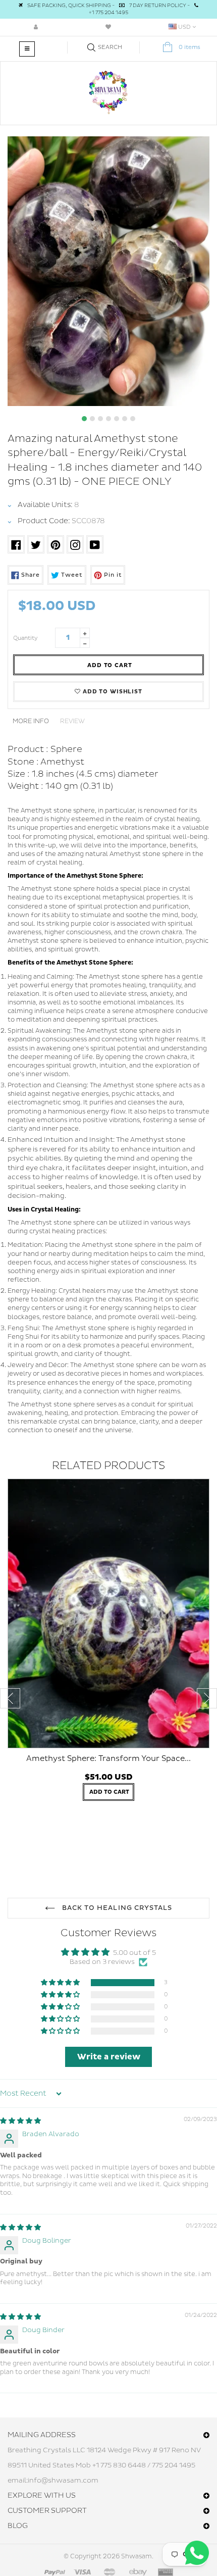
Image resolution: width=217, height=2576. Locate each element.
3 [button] (100, 419)
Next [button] (207, 1698)
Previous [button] (10, 1698)
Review (72, 721)
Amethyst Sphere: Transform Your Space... (108, 1759)
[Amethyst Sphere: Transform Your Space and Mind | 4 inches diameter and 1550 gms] (108, 1613)
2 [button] (92, 419)
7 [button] (133, 419)
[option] (108, 271)
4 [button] (108, 419)
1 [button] (84, 419)
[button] (61, 1983)
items (189, 47)
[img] (20, 2121)
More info (31, 721)
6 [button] (125, 419)
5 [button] (117, 419)
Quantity (25, 638)
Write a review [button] (109, 2057)
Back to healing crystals (116, 1908)
